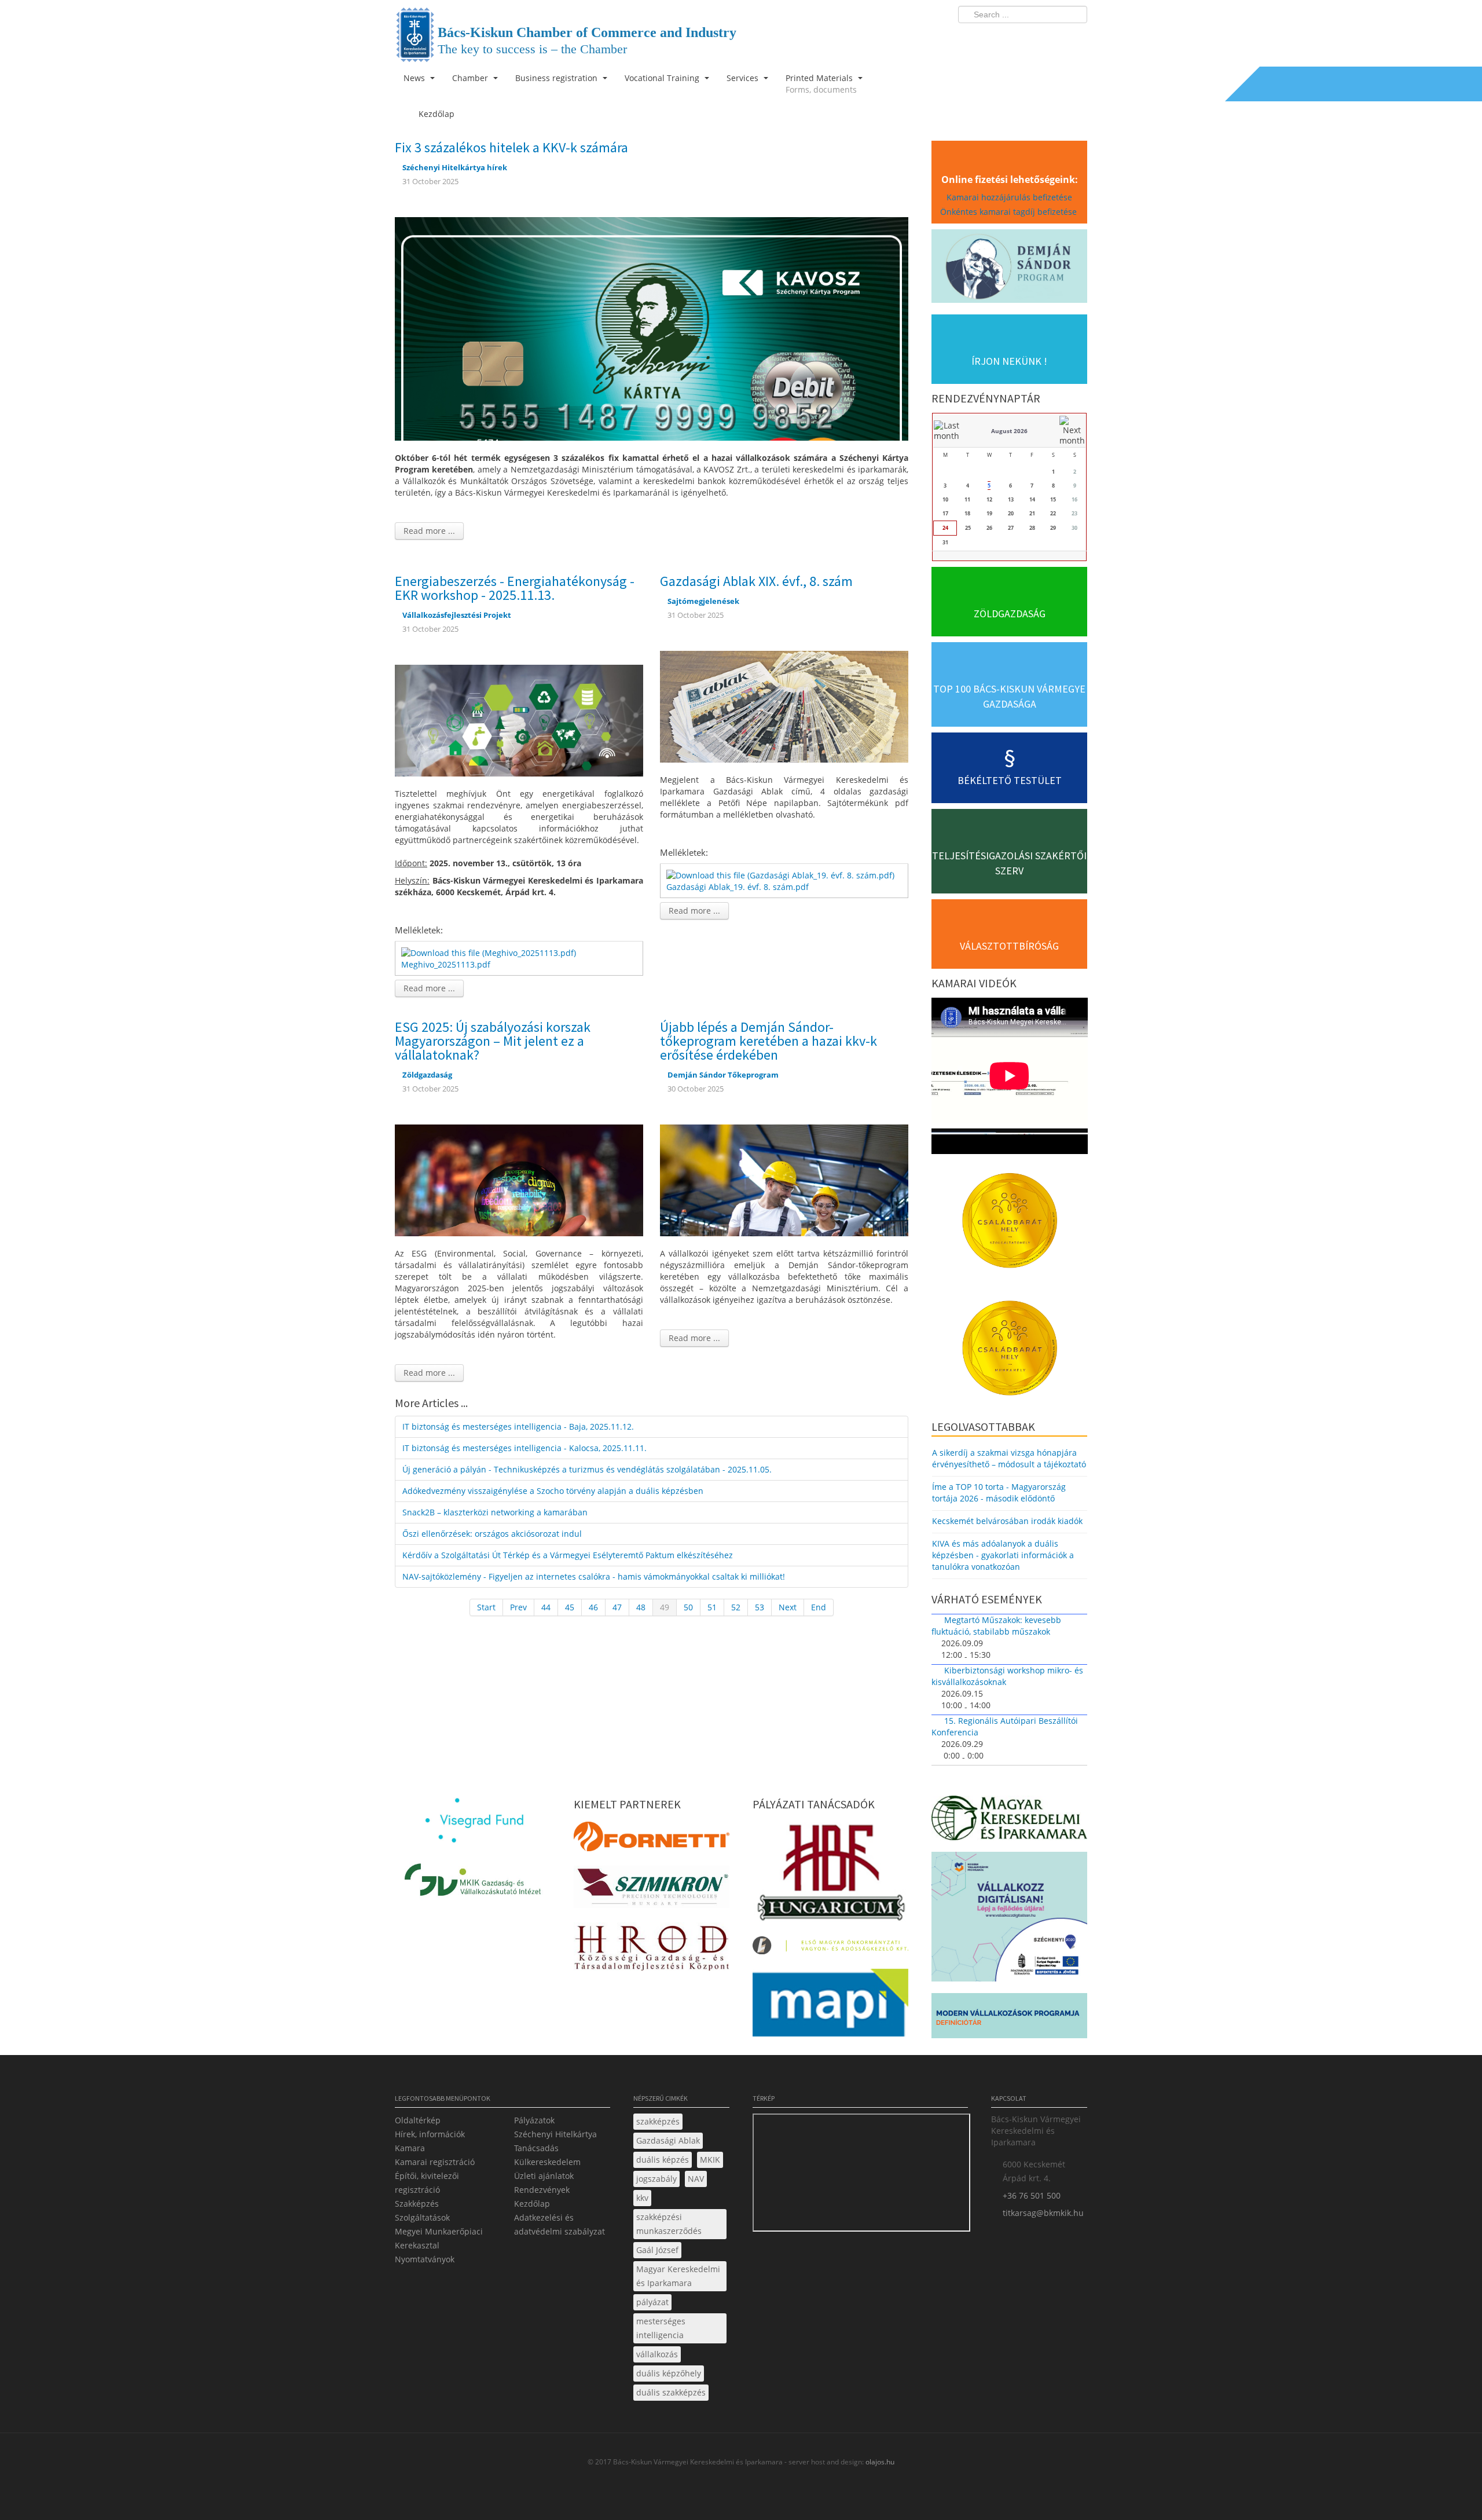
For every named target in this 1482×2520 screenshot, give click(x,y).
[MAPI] (830, 2006)
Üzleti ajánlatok (544, 2176)
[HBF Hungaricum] (830, 1875)
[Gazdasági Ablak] (784, 706)
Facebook (1011, 38)
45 (570, 1607)
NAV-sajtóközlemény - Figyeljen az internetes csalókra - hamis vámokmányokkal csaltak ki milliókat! (594, 1576)
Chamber (471, 78)
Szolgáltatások (422, 2217)
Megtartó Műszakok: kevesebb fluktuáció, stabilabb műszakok (996, 1626)
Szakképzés (417, 2204)
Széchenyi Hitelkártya (555, 2134)
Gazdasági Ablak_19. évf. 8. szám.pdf (738, 887)
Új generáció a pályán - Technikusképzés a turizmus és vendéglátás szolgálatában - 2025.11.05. (587, 1469)
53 (760, 1607)
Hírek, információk (430, 2134)
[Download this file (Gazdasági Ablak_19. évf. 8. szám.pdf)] (782, 874)
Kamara (410, 2148)
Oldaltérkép (418, 2120)
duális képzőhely (669, 2373)
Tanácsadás (536, 2148)
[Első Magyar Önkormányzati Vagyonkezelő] (830, 1949)
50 (688, 1607)
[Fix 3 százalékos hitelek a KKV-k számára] (652, 328)
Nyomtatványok (425, 2259)
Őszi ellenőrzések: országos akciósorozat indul (492, 1534)
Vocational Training (663, 78)
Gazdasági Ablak (668, 2140)
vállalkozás (657, 2354)
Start (486, 1607)
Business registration (557, 78)
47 (617, 1607)
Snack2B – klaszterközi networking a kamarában (495, 1512)
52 (736, 1607)
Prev (518, 1607)
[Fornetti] (652, 1840)
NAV (696, 2179)
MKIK (710, 2160)
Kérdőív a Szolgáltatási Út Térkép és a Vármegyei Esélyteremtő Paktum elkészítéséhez (568, 1555)
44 (546, 1607)
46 (593, 1607)
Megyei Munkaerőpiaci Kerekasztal (439, 2238)
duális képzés (663, 2160)
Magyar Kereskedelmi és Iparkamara (678, 2276)
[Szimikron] (652, 1890)
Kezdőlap (532, 2204)
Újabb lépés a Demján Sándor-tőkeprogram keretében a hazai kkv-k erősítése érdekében (768, 1041)
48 (641, 1607)
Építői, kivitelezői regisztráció (427, 2183)
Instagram (1054, 38)
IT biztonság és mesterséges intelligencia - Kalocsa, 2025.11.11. (524, 1448)
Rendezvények (542, 2190)
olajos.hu (879, 2462)
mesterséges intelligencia (661, 2328)
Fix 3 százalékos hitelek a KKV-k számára (511, 147)
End (819, 1607)
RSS (1075, 38)
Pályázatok (534, 2120)
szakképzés (658, 2121)
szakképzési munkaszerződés (669, 2224)
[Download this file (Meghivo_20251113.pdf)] (490, 952)
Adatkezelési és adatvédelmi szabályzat (560, 2224)
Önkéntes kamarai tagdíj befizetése (1010, 212)
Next (788, 1607)
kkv (642, 2198)
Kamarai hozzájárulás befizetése (1009, 197)
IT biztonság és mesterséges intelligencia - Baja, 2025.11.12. (518, 1426)
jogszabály (656, 2179)
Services (744, 78)
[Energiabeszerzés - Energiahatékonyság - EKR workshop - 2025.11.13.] (519, 719)
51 (712, 1607)
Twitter (1032, 38)
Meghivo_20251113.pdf (446, 964)
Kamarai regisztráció (435, 2162)
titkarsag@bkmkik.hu (1043, 2213)
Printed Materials (821, 84)
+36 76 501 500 (1032, 2195)
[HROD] (652, 1950)
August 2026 (1009, 431)
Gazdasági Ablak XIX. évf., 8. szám (756, 581)
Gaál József (657, 2250)
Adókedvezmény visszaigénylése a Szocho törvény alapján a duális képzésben (553, 1491)
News (415, 78)
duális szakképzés (671, 2392)
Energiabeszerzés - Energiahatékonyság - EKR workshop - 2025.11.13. (515, 588)
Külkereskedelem (547, 2162)
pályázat (652, 2302)
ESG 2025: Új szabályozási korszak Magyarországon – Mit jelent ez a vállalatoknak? (493, 1041)
